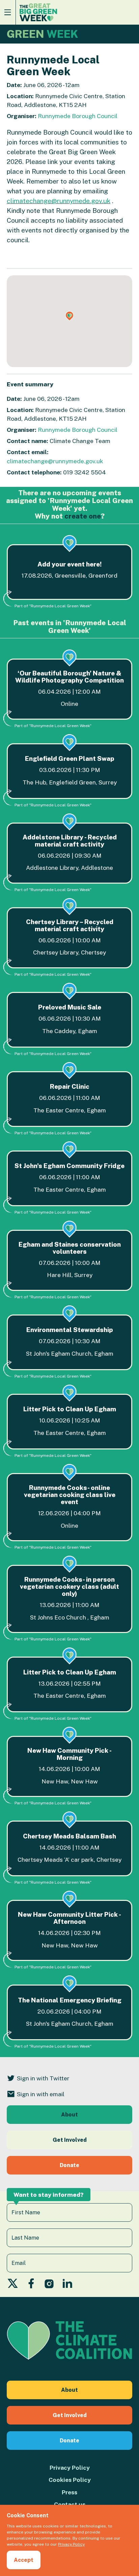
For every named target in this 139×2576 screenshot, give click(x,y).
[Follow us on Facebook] (31, 2285)
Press (69, 2492)
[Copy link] (6, 2492)
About (69, 2115)
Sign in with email (41, 2094)
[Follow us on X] (13, 2285)
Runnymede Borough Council (78, 116)
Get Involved (70, 2140)
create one (83, 516)
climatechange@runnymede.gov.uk (59, 201)
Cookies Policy (70, 2480)
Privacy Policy (70, 2468)
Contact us (70, 2504)
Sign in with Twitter (43, 2078)
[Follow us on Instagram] (49, 2285)
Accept (24, 2560)
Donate (69, 2165)
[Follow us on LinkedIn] (67, 2285)
